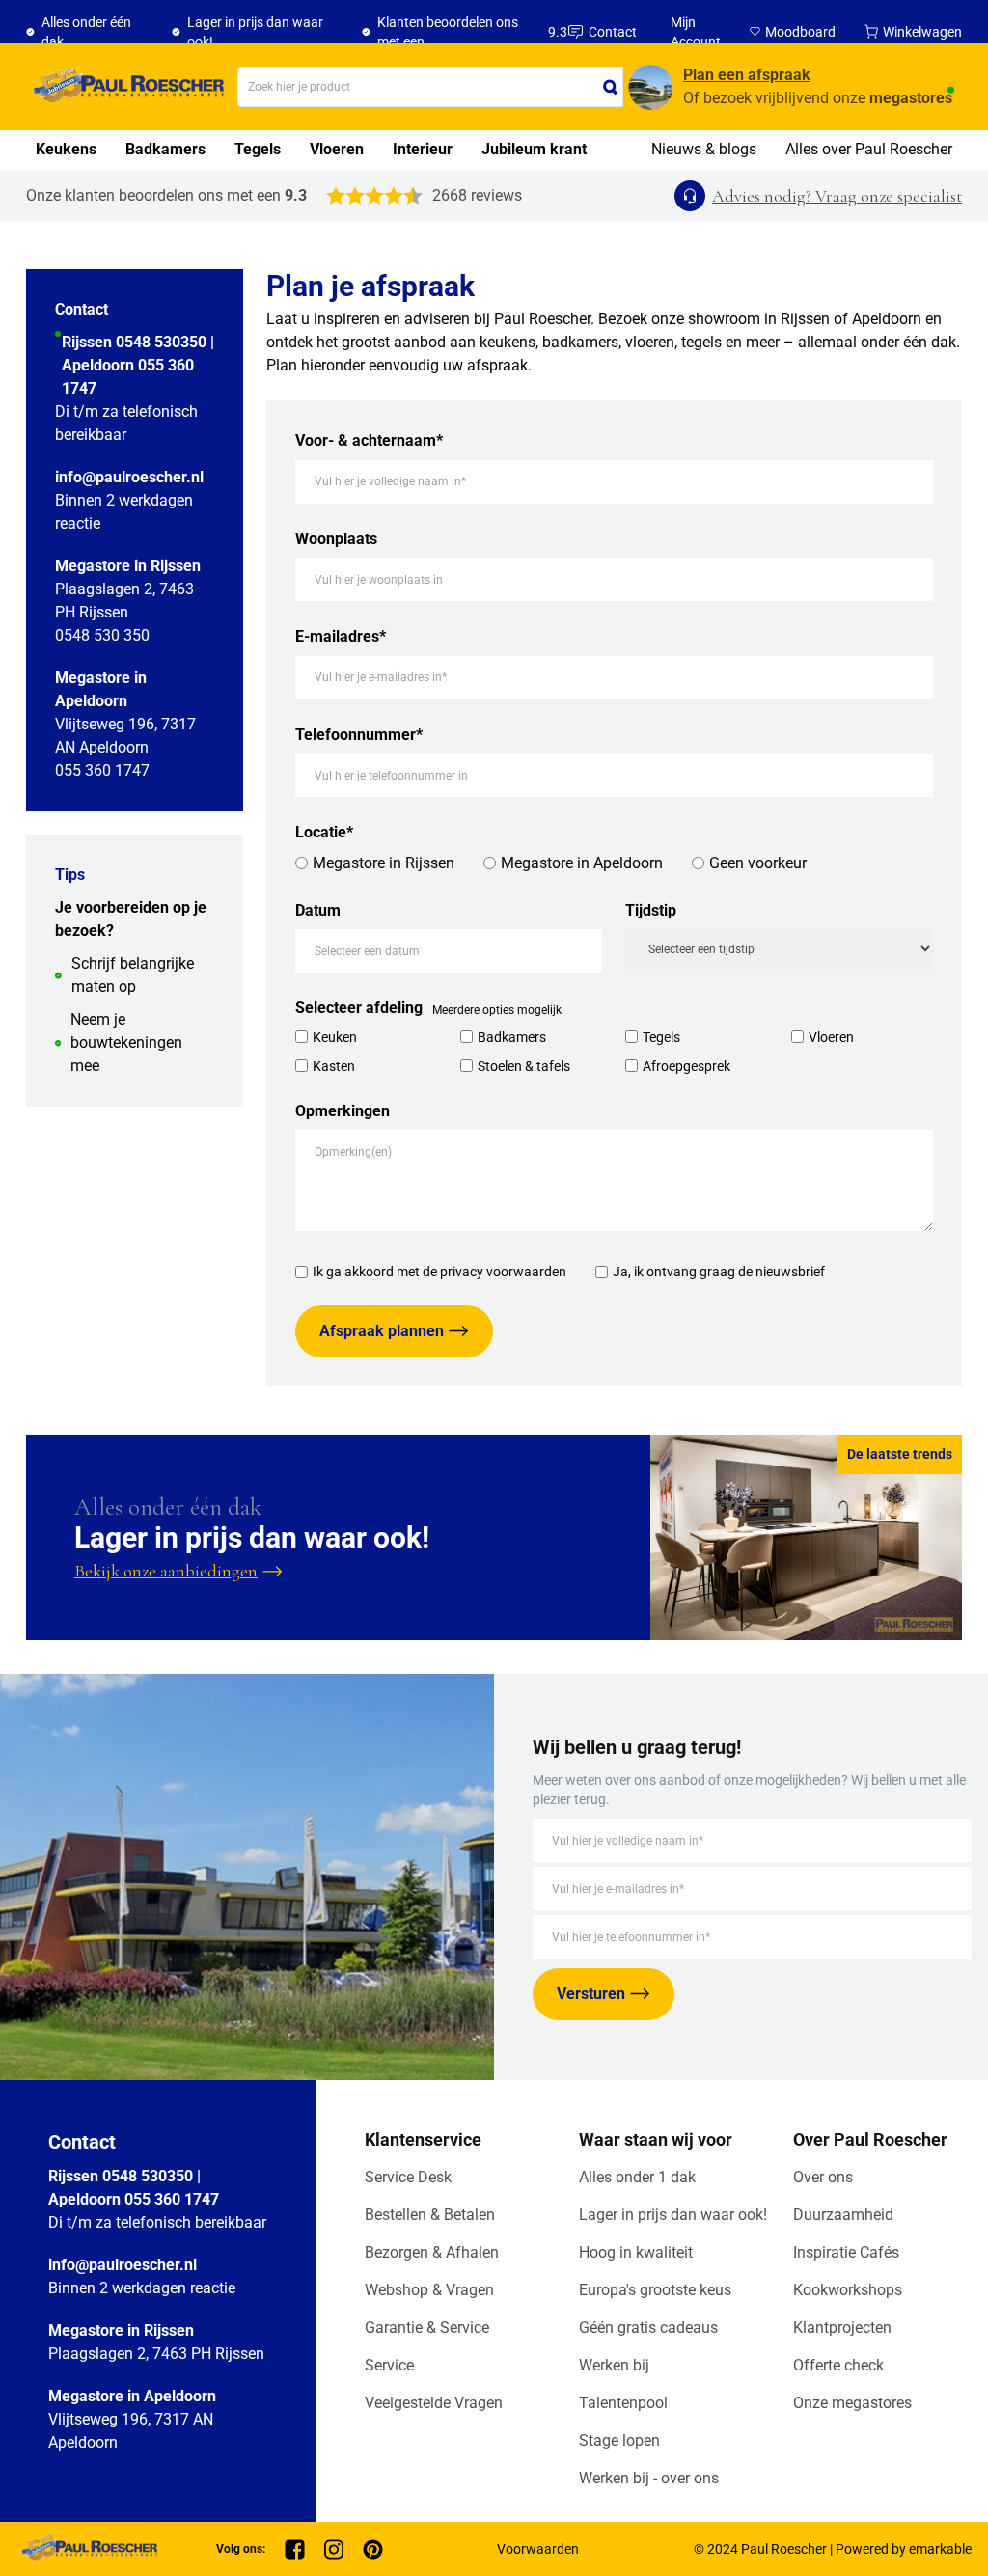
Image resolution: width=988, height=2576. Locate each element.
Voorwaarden (538, 2549)
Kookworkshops (848, 2290)
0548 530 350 (102, 635)
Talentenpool (623, 2403)
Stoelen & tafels (524, 1066)
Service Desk (408, 2177)
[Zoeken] (611, 87)
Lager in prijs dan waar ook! (673, 2215)
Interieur (423, 149)
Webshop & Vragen (429, 2290)
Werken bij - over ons (649, 2478)
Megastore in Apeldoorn (582, 863)
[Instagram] (334, 2549)
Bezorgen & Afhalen (432, 2252)
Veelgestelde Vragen (434, 2403)
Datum (318, 910)
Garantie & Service (427, 2328)
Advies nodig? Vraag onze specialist (837, 196)
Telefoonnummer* (359, 735)
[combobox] (430, 87)
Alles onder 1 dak (637, 2177)
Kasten (334, 1066)
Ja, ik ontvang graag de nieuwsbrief (719, 1272)
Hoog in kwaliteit (636, 2252)
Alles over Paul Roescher (869, 149)
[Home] (125, 87)
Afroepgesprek (686, 1066)
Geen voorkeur (758, 863)
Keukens (66, 149)
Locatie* (324, 832)
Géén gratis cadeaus (648, 2328)
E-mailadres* (341, 636)
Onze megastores (852, 2403)
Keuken (335, 1037)
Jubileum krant (534, 149)
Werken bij (614, 2365)
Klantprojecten (842, 2328)
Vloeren (337, 149)
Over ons (823, 2177)
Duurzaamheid (843, 2215)
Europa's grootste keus (655, 2290)
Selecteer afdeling (359, 1008)
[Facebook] (295, 2549)
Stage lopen (619, 2440)
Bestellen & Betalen (430, 2215)
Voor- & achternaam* (369, 440)
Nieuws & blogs (704, 149)
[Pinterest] (373, 2549)
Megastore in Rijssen (384, 863)
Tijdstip (651, 910)
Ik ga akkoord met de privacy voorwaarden (439, 1272)
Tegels (258, 149)
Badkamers (165, 149)
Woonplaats (336, 539)
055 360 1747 (102, 770)
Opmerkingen (343, 1111)
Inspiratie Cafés (846, 2252)
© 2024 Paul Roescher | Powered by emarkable (833, 2549)
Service (389, 2365)
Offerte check (838, 2365)
